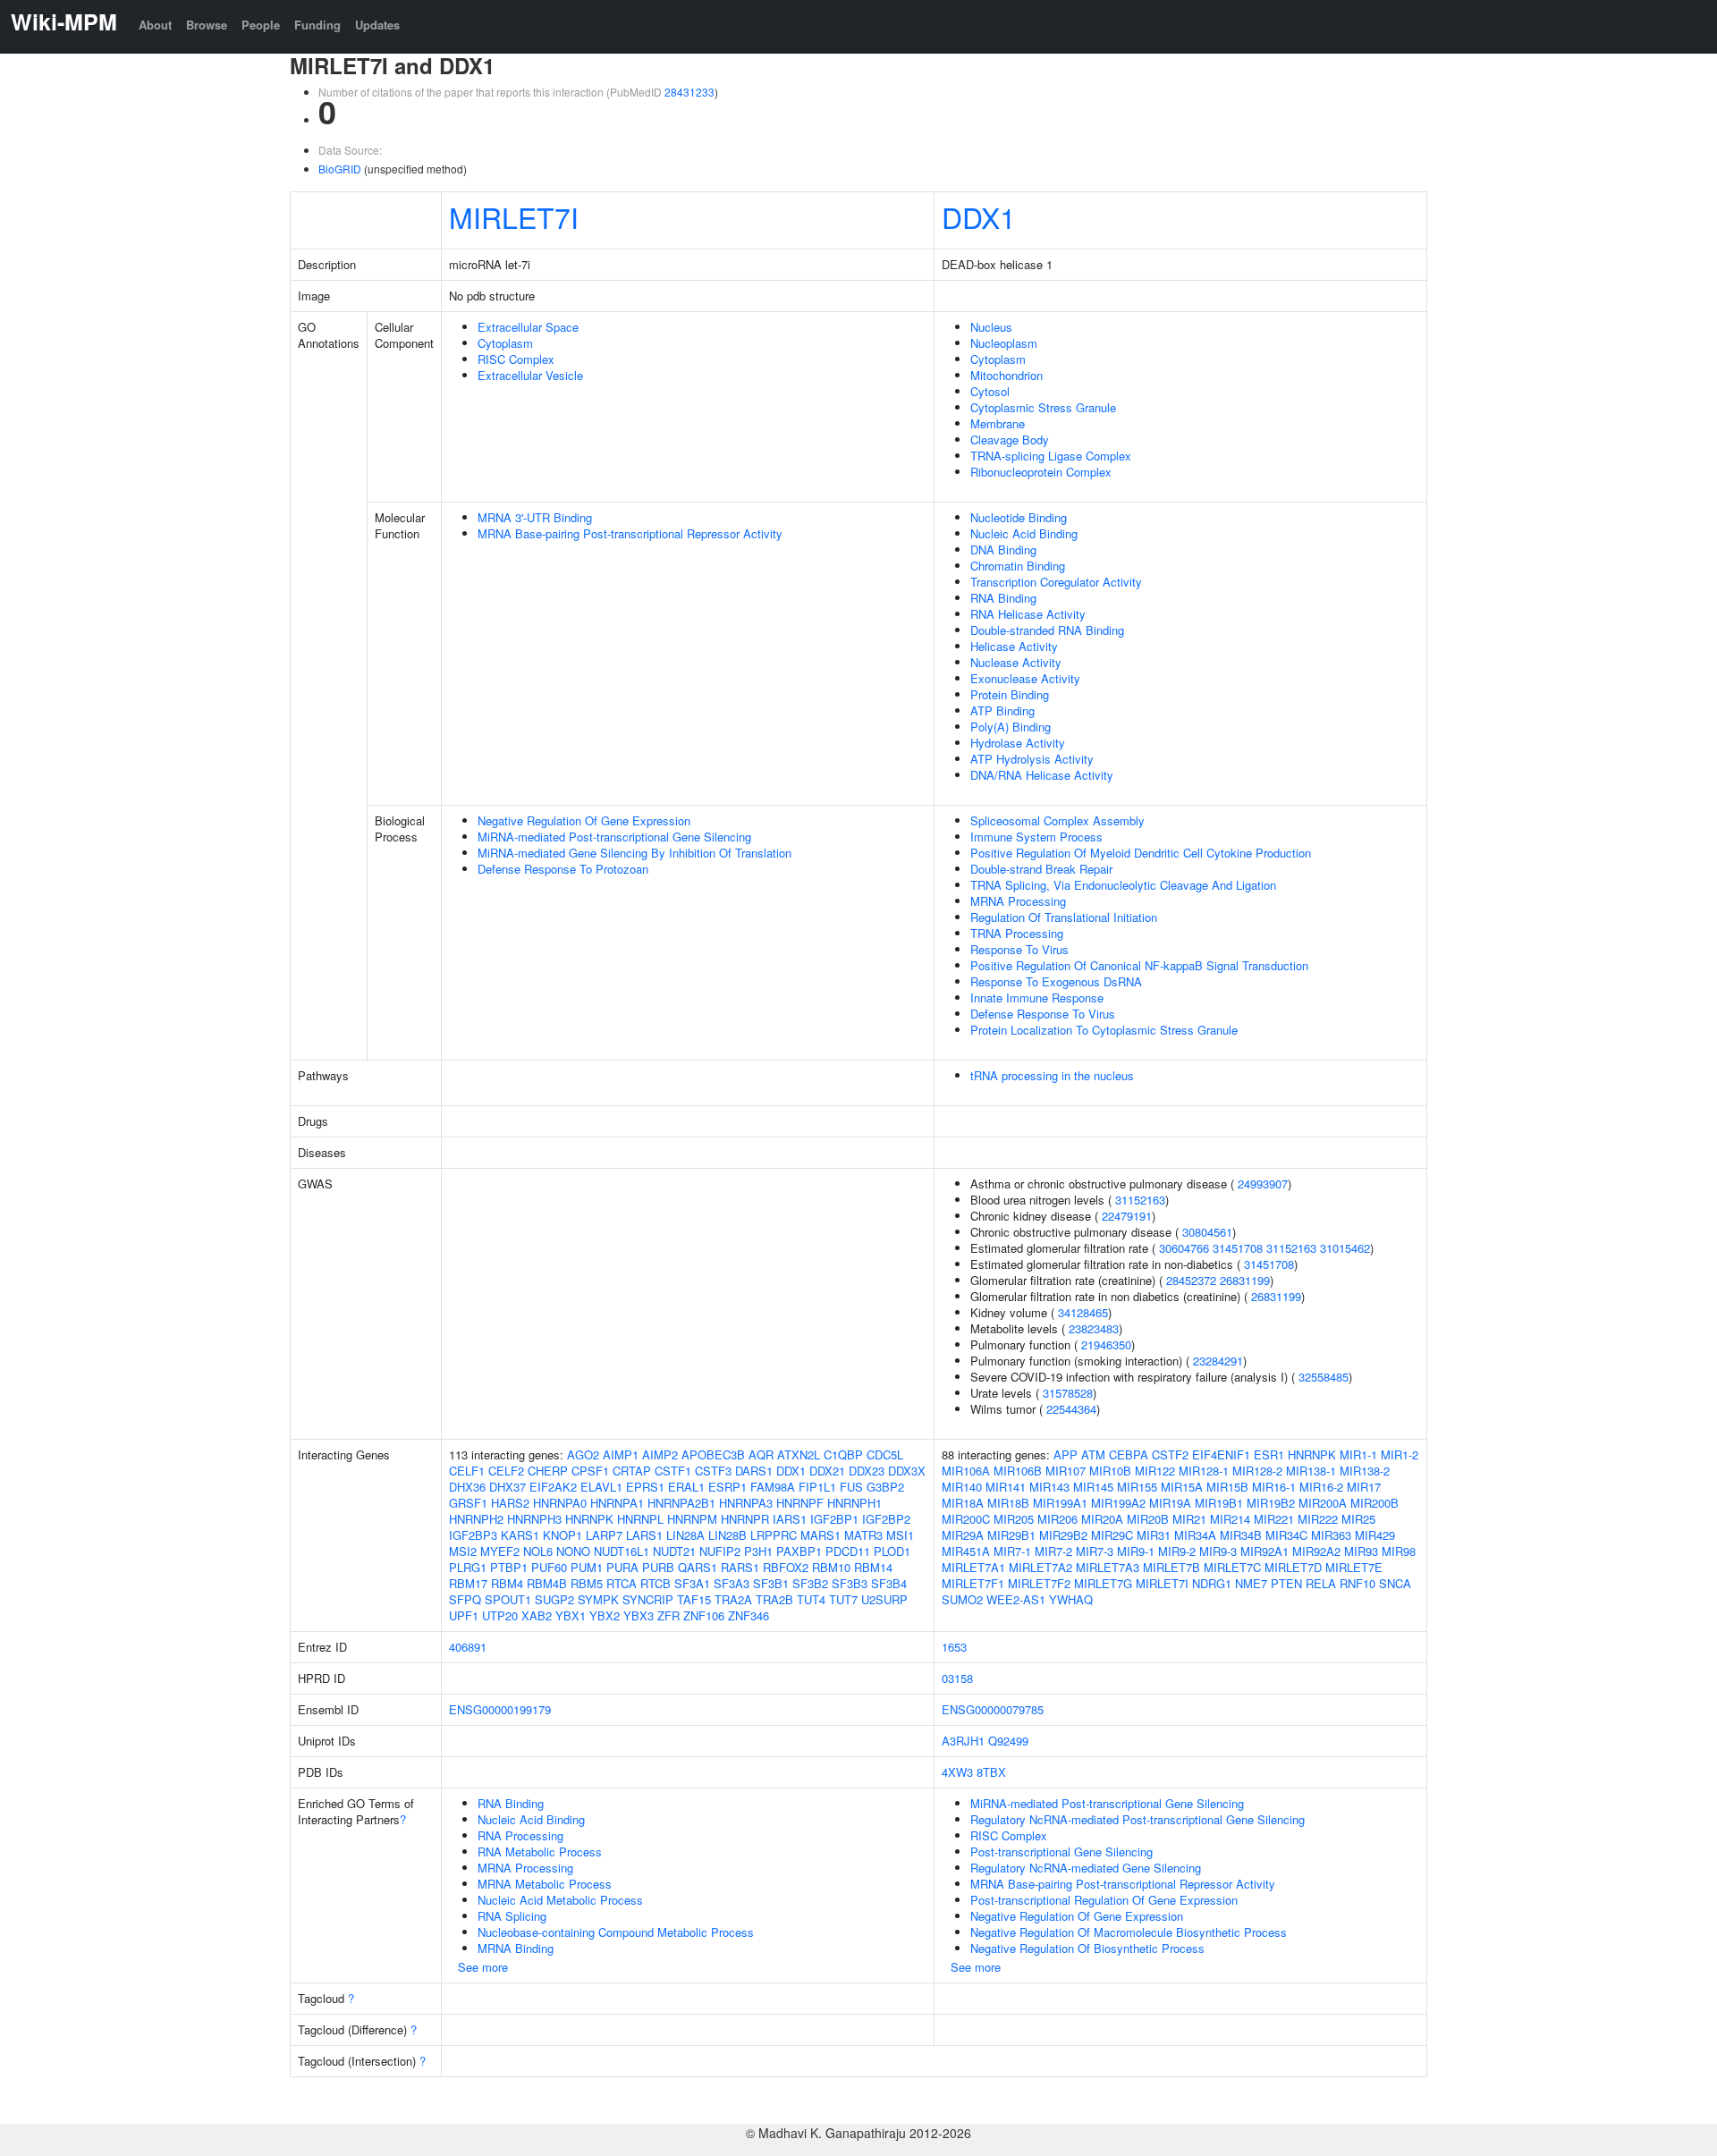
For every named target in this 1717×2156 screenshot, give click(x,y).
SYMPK (598, 1599)
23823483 (1094, 1328)
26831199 (1245, 1280)
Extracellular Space (528, 327)
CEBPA (1129, 1454)
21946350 (1106, 1344)
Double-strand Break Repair (1041, 869)
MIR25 (1358, 1519)
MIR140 (962, 1487)
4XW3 (957, 1772)
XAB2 (537, 1615)
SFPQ (465, 1599)
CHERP (548, 1471)
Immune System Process (1036, 837)
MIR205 (1014, 1519)
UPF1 (464, 1615)
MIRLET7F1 (973, 1583)
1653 (954, 1647)
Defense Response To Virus (1043, 1014)
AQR (761, 1454)
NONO (573, 1551)
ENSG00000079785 (993, 1709)
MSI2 (463, 1551)
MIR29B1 (1011, 1535)
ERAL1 (686, 1487)
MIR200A (1323, 1503)
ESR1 (1269, 1454)
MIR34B (1241, 1535)
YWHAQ (1071, 1599)
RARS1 (740, 1567)
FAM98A (773, 1487)
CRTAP (632, 1471)
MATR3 (863, 1535)
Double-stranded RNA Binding (1047, 630)
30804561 (1207, 1232)
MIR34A (1195, 1535)
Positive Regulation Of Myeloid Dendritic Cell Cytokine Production (1141, 853)
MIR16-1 (1274, 1487)
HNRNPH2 (476, 1519)
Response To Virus (1019, 949)
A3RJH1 (963, 1741)
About (155, 25)
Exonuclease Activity (1025, 678)
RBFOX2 (786, 1567)
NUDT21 (674, 1551)
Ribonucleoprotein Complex (1041, 472)
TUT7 (843, 1599)
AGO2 (583, 1454)
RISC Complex (516, 359)
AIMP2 (660, 1454)
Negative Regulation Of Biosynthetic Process (1087, 1948)
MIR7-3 (1095, 1551)
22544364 (1071, 1409)
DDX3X (907, 1471)
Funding (317, 25)
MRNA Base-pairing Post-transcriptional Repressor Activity (630, 533)
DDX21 (827, 1471)
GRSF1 (468, 1503)
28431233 (689, 92)
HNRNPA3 (746, 1503)
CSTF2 (1170, 1454)
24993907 (1263, 1184)
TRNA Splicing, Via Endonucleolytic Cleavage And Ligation (1123, 885)
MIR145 (1093, 1487)
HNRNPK (589, 1519)
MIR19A (1170, 1503)
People (261, 25)
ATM (1093, 1454)
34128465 (1083, 1312)
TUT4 (811, 1599)
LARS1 (644, 1535)
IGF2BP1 (834, 1519)
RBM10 (831, 1567)
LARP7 (604, 1535)
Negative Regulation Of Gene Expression (584, 820)
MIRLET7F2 (1039, 1583)
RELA (1321, 1583)
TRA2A (733, 1599)
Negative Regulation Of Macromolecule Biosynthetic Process (1129, 1932)
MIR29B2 (1063, 1535)
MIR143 (1049, 1487)
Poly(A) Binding (1011, 727)
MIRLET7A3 (1108, 1567)
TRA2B (774, 1599)
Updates (377, 25)
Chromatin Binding (1018, 566)
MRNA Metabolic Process (545, 1884)
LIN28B (727, 1535)
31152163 (1140, 1200)
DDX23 (867, 1471)
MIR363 (1331, 1535)
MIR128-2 (1257, 1471)
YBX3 (639, 1615)
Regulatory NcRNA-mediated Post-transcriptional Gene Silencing (1138, 1819)
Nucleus (991, 327)
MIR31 (1154, 1535)
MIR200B (1374, 1503)
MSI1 (900, 1535)
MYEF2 (500, 1551)
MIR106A (966, 1471)
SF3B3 (850, 1583)
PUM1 (587, 1567)
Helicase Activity (1014, 646)
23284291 (1218, 1361)
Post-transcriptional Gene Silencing (1061, 1852)
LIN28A (685, 1535)
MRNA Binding (516, 1948)
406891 (468, 1647)
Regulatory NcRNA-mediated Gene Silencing (1086, 1868)
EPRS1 (645, 1487)
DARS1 (754, 1471)
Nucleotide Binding (1019, 517)
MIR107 (1066, 1471)
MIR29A (963, 1535)
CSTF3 (713, 1471)
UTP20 (500, 1615)
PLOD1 (892, 1551)
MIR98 (1399, 1551)
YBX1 (571, 1615)
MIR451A (966, 1551)
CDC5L (885, 1454)
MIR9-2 (1177, 1551)
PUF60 (549, 1567)
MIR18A (963, 1503)
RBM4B (547, 1583)
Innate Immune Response (1037, 998)
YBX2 (605, 1615)
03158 (957, 1678)
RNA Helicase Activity (1028, 614)
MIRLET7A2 (1040, 1567)
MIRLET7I (514, 216)
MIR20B (1148, 1519)
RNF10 (1358, 1583)
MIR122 (1155, 1471)
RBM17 (468, 1583)
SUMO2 (962, 1599)
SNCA (1395, 1583)
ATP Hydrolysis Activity (1032, 759)
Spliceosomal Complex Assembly (1057, 820)
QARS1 (698, 1567)
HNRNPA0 (560, 1503)
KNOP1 (562, 1535)
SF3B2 (810, 1583)
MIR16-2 (1321, 1487)
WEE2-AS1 (1016, 1599)
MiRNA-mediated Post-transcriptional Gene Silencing (614, 837)
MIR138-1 (1311, 1471)
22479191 (1127, 1216)
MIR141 (1006, 1487)
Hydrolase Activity (1018, 743)
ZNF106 (704, 1615)
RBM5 (587, 1583)
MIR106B (1018, 1471)
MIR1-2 (1400, 1454)
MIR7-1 (1012, 1551)
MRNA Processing (1018, 901)
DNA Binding (1003, 550)
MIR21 (1189, 1519)
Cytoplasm (505, 343)
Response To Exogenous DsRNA (1056, 981)
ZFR (668, 1615)
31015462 (1345, 1248)
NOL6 (538, 1551)
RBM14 (873, 1567)
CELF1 (467, 1471)
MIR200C (966, 1519)
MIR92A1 (1264, 1551)
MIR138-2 (1365, 1471)
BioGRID (340, 169)
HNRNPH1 (854, 1503)
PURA (622, 1567)
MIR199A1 (1060, 1503)
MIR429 (1375, 1535)
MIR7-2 (1053, 1551)
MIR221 (1274, 1519)
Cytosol (990, 391)
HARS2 (510, 1503)
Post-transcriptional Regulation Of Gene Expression (1104, 1900)
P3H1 (758, 1551)
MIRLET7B (1171, 1567)
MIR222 (1318, 1519)
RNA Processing (520, 1835)
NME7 (1251, 1583)
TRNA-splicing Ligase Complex (1051, 456)
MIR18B (1008, 1503)
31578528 (1068, 1393)
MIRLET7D (1293, 1567)
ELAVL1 (601, 1487)
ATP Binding (1002, 710)
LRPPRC (774, 1535)
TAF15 (694, 1599)
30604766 (1184, 1248)
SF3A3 (732, 1583)
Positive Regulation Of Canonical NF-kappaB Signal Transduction (1139, 965)
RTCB (656, 1583)
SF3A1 (692, 1583)
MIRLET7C (1232, 1567)
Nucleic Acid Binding (1024, 533)
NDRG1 (1212, 1583)
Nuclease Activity (1016, 662)
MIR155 (1137, 1487)
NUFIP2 (720, 1551)
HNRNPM (692, 1519)
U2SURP (884, 1599)
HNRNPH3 (534, 1519)
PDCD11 (848, 1551)
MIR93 (1361, 1551)
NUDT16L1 (622, 1551)
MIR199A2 (1118, 1503)
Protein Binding (1010, 694)
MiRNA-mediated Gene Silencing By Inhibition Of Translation (634, 853)
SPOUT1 (508, 1599)
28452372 (1191, 1280)
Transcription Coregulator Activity (1056, 582)
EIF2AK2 (553, 1487)
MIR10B (1110, 1471)
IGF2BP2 (886, 1519)
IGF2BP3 (473, 1535)
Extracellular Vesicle (530, 375)
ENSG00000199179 (500, 1709)
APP (1066, 1454)
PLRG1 (468, 1567)
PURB (658, 1567)
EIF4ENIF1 (1221, 1454)
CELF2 (506, 1471)
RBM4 (507, 1583)
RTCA (622, 1583)
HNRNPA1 (617, 1503)
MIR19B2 (1271, 1503)
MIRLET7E (1354, 1567)
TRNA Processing (1017, 933)
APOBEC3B (713, 1454)
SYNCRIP (648, 1599)
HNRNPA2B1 (681, 1503)
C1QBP (843, 1454)
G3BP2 (885, 1487)
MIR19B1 (1219, 1503)
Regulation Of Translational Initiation (1064, 917)
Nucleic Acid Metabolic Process (560, 1900)
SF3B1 (771, 1583)
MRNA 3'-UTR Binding (535, 517)
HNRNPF (800, 1503)
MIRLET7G (1103, 1583)
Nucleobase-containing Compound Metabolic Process (616, 1932)
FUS (851, 1487)
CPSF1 (590, 1471)
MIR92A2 (1316, 1551)
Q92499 (1008, 1741)
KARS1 (520, 1535)
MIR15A (1182, 1487)
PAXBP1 (799, 1551)
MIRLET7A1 (973, 1567)
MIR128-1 (1204, 1471)
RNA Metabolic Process (540, 1852)
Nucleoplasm (1004, 343)
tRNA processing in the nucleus (1052, 1075)
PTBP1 (509, 1567)
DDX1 (979, 216)
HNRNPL (640, 1519)
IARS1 (790, 1519)
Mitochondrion (1007, 375)
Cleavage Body (1010, 440)
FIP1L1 (817, 1487)
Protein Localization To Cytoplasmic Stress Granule (1104, 1030)
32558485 (1324, 1377)
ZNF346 (749, 1615)
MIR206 (1057, 1519)
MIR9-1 (1136, 1551)
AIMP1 (621, 1454)
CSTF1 (673, 1471)
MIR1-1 (1358, 1454)
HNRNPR (745, 1519)
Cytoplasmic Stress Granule (1043, 407)
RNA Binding (1003, 598)
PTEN (1286, 1583)
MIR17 (1364, 1487)
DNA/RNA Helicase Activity (1042, 775)
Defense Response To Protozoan (563, 869)
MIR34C (1286, 1535)
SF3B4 (889, 1583)
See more (483, 1967)
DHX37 (507, 1487)
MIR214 (1230, 1519)
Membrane (998, 423)
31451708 (1238, 1248)
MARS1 (820, 1535)
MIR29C (1112, 1535)
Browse (207, 25)
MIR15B (1227, 1487)
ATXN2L (799, 1454)
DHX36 (467, 1487)
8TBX (991, 1772)
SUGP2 (554, 1599)
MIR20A (1102, 1519)
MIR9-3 (1218, 1551)
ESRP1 (727, 1487)
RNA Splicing (512, 1916)
